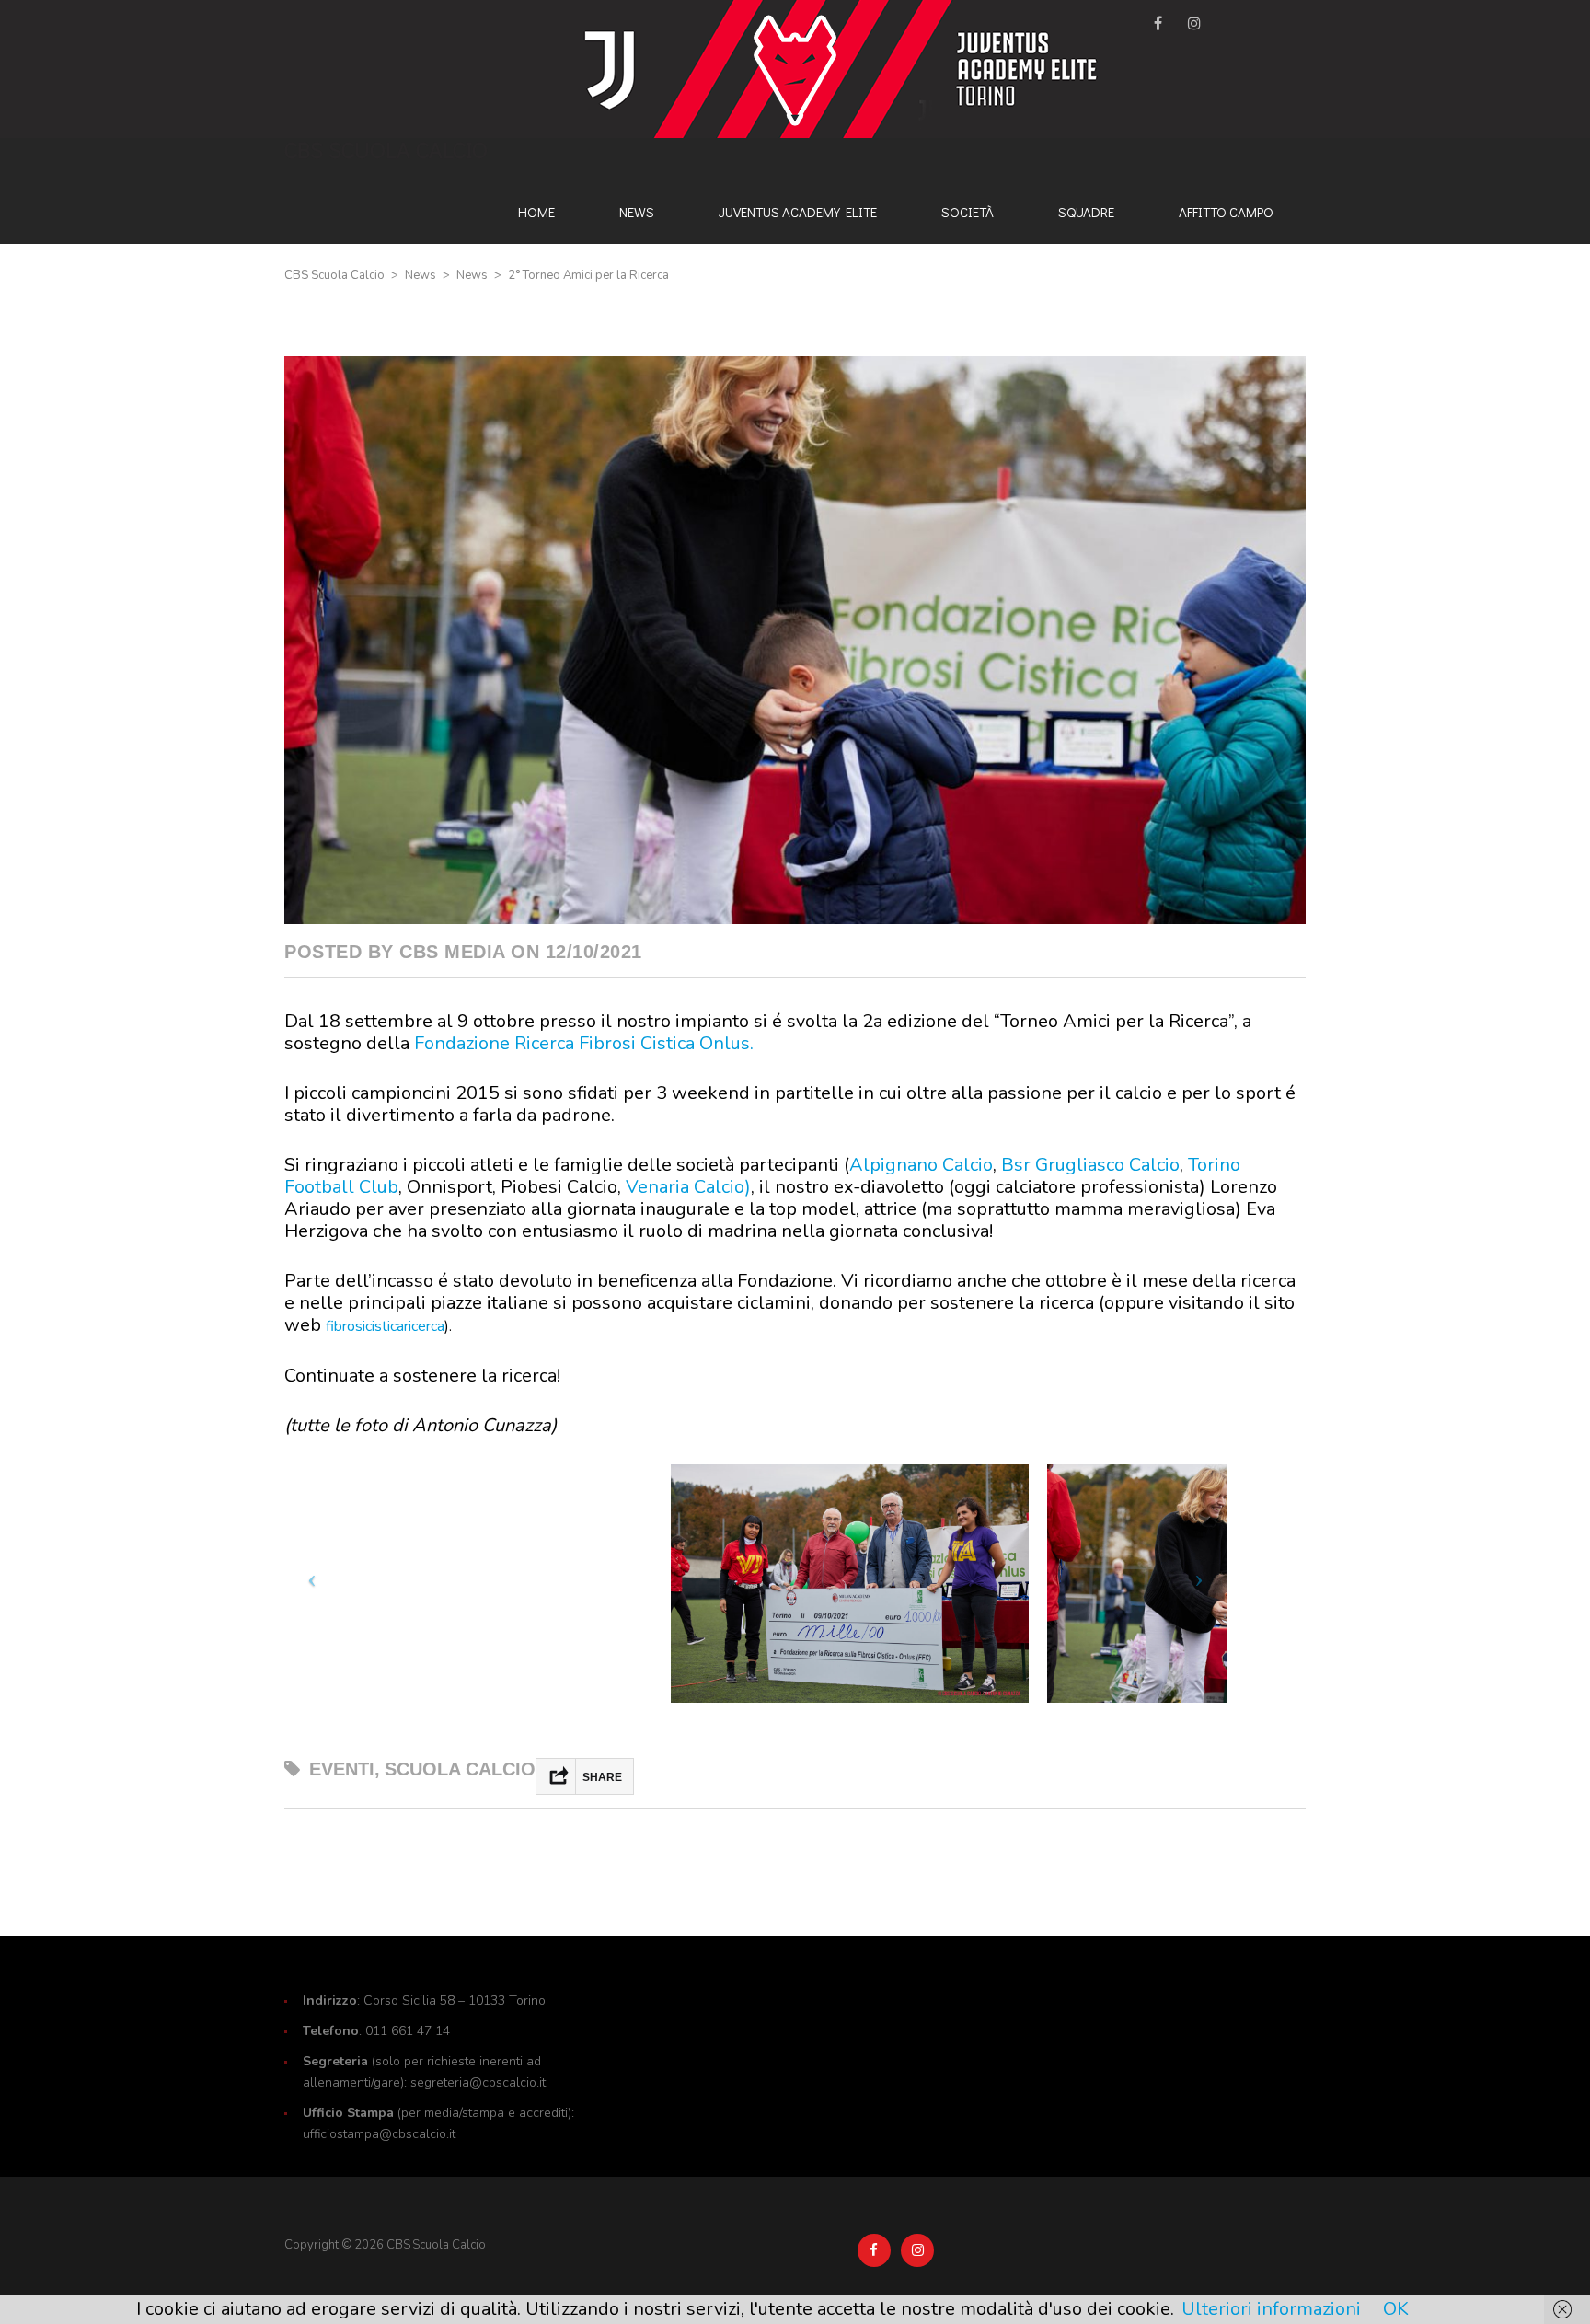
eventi (342, 1769)
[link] (584, 1043)
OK (1396, 2309)
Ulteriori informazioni (1271, 2309)
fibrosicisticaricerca (385, 1326)
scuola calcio (460, 1769)
